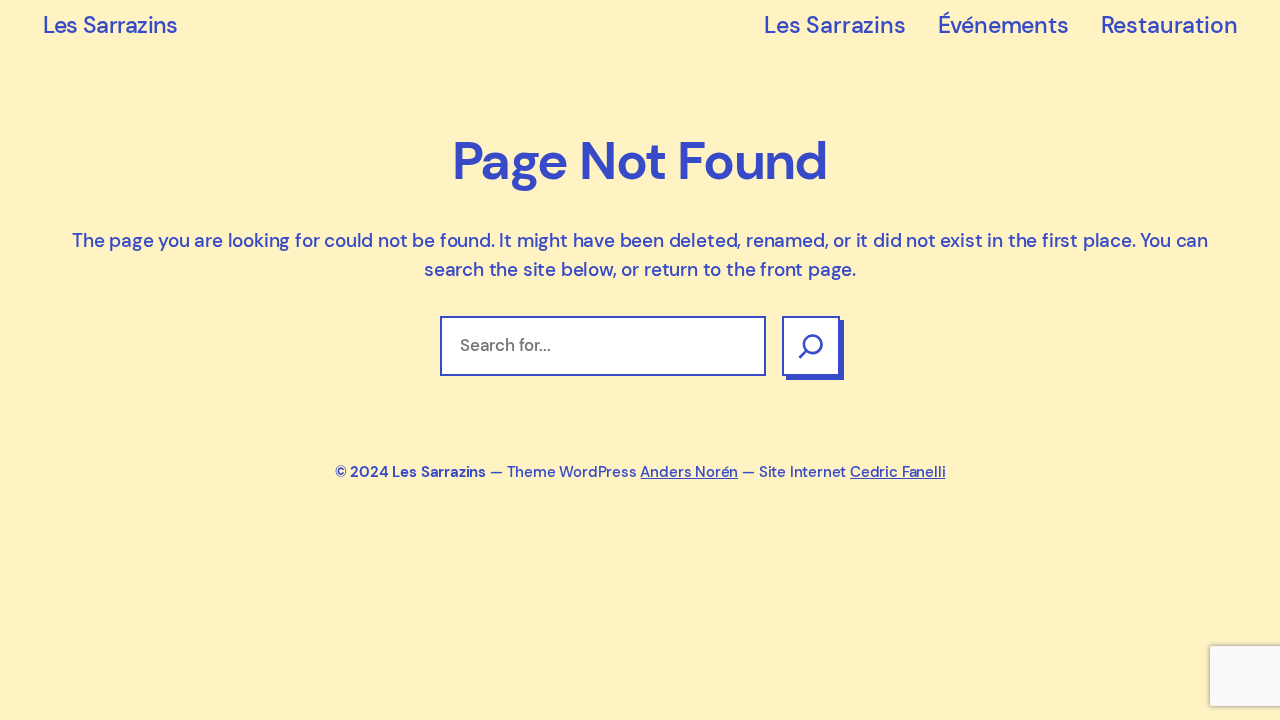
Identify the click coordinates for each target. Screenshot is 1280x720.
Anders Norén (689, 472)
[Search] (811, 346)
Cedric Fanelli (897, 472)
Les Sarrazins (110, 25)
